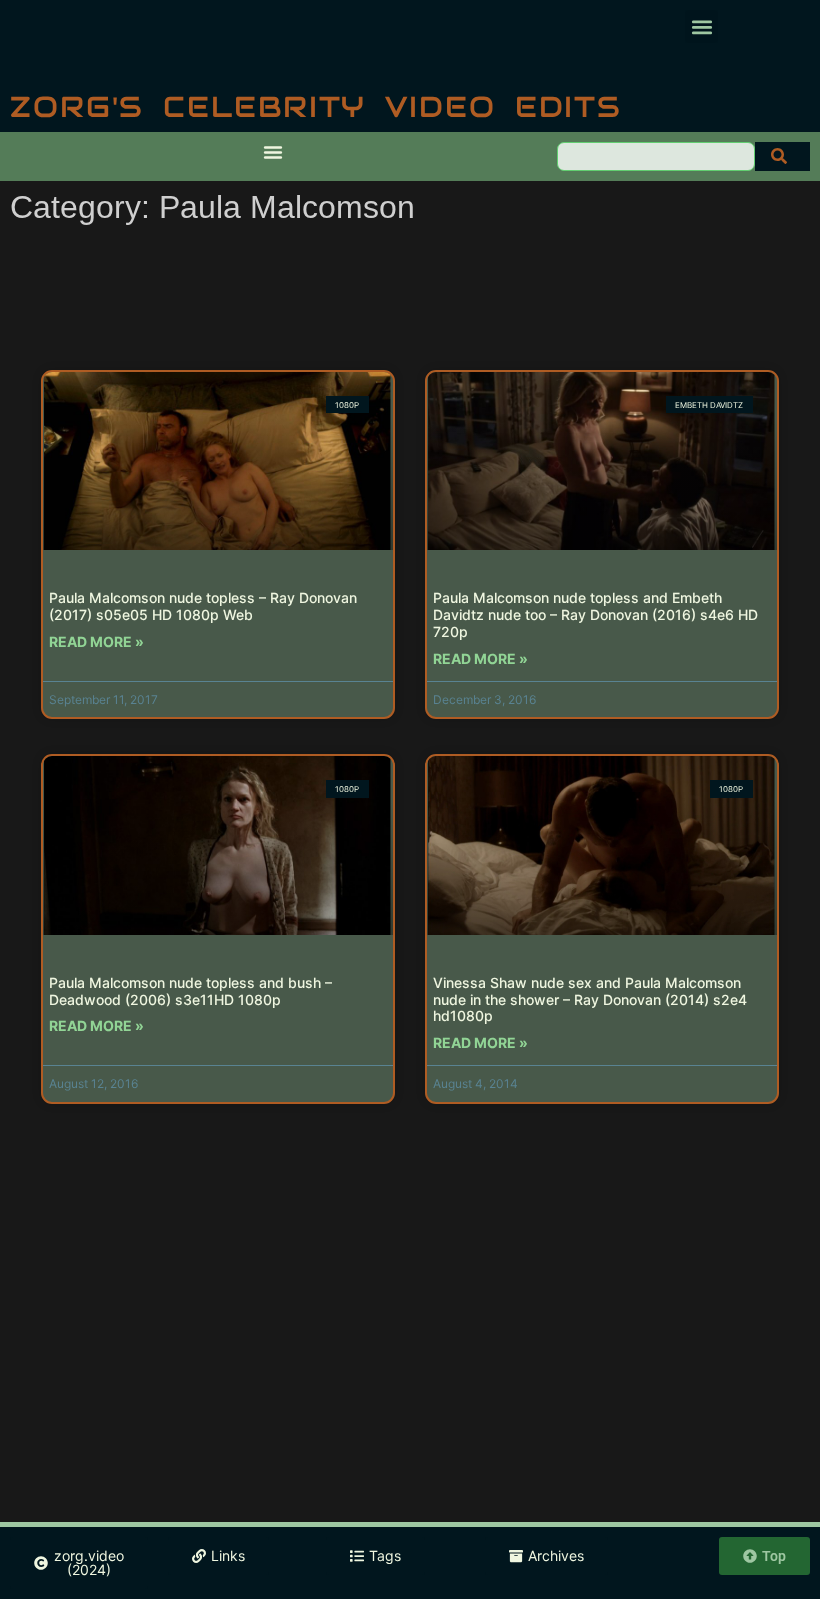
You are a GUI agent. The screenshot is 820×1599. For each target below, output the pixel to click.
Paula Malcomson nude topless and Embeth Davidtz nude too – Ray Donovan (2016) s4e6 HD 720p (595, 614)
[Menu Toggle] (273, 152)
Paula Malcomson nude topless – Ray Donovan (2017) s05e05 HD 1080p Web (203, 606)
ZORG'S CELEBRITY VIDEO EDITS (316, 106)
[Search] (782, 156)
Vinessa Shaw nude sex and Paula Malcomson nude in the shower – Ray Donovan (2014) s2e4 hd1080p (590, 999)
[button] (701, 26)
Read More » (96, 641)
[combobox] (656, 156)
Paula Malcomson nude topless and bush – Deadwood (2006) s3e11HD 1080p (190, 991)
